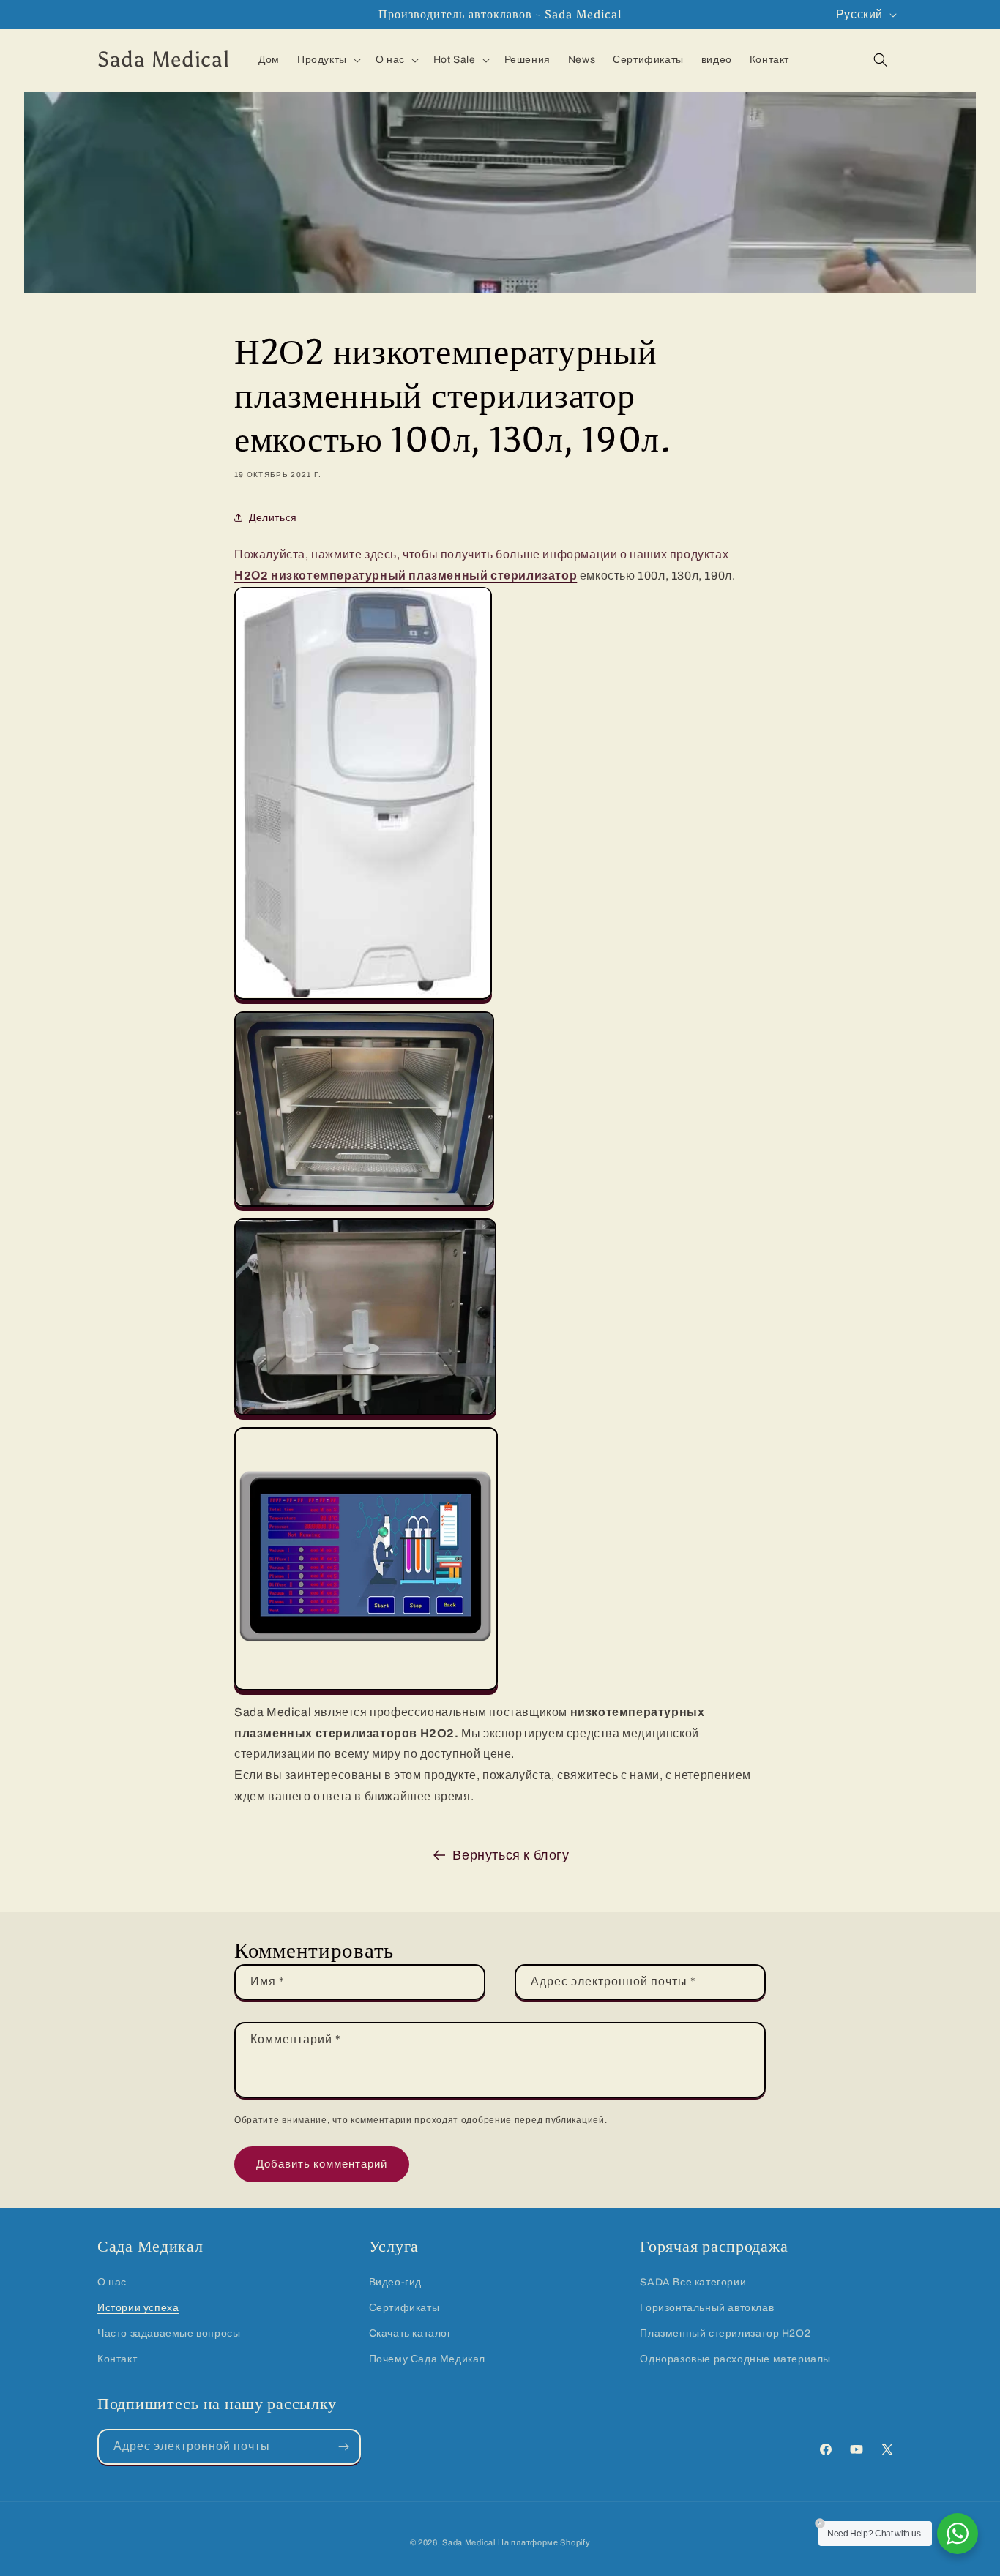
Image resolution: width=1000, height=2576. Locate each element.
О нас (112, 2282)
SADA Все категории (693, 2282)
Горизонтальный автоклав (707, 2308)
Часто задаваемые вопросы (169, 2333)
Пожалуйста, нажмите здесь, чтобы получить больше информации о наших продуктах (481, 554)
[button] (328, 60)
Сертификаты (404, 2308)
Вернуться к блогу (511, 1855)
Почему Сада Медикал (427, 2359)
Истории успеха (138, 2308)
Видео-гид (395, 2282)
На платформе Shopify (544, 2542)
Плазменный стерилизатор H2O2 (725, 2333)
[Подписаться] (343, 2447)
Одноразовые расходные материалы (735, 2359)
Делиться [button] (273, 517)
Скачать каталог (410, 2333)
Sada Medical (469, 2542)
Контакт (117, 2359)
